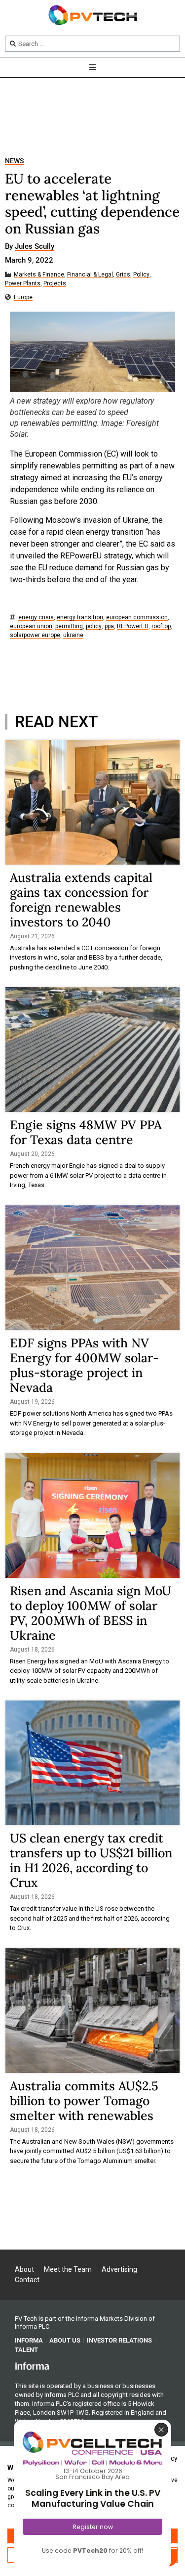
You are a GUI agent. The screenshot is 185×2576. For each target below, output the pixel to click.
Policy (141, 275)
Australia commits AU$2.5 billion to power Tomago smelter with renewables (84, 2101)
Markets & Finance (39, 275)
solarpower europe (35, 635)
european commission (137, 618)
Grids (123, 275)
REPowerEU (133, 626)
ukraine (73, 635)
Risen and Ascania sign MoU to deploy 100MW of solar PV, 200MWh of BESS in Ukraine (91, 1613)
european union (31, 626)
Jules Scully (35, 247)
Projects (55, 284)
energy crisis (36, 618)
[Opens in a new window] (32, 2366)
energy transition (80, 618)
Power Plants (23, 284)
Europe (23, 298)
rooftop (161, 626)
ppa (109, 626)
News (14, 161)
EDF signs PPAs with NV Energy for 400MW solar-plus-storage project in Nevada (84, 1365)
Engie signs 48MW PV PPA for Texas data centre (86, 1132)
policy (94, 626)
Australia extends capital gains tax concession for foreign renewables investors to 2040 (81, 900)
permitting (69, 626)
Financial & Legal (90, 275)
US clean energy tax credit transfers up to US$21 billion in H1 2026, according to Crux (91, 1860)
